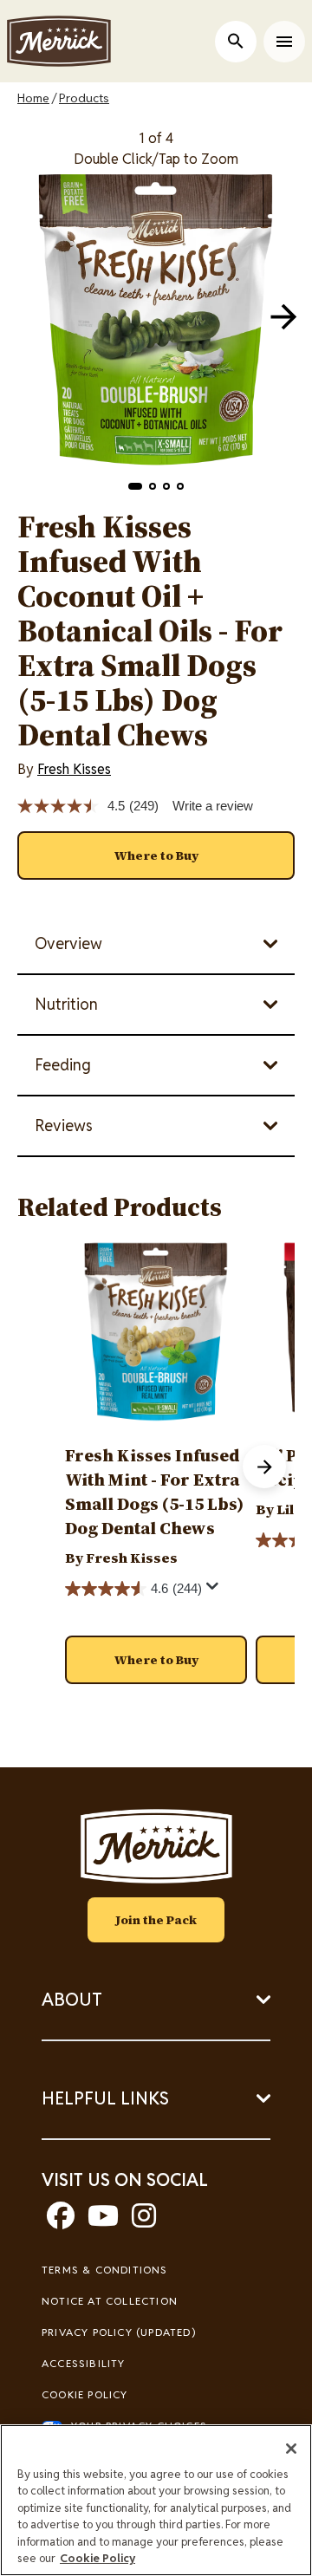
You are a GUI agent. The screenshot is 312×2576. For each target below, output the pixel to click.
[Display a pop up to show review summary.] (215, 1590)
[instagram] (144, 2221)
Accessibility (84, 2363)
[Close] (291, 2449)
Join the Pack (156, 1920)
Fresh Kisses (74, 769)
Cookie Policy (85, 2394)
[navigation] (283, 316)
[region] (156, 2500)
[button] (135, 486)
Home (33, 98)
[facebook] (61, 2221)
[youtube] (103, 2221)
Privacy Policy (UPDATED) (119, 2332)
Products (84, 98)
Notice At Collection (110, 2301)
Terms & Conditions (105, 2270)
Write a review (213, 806)
